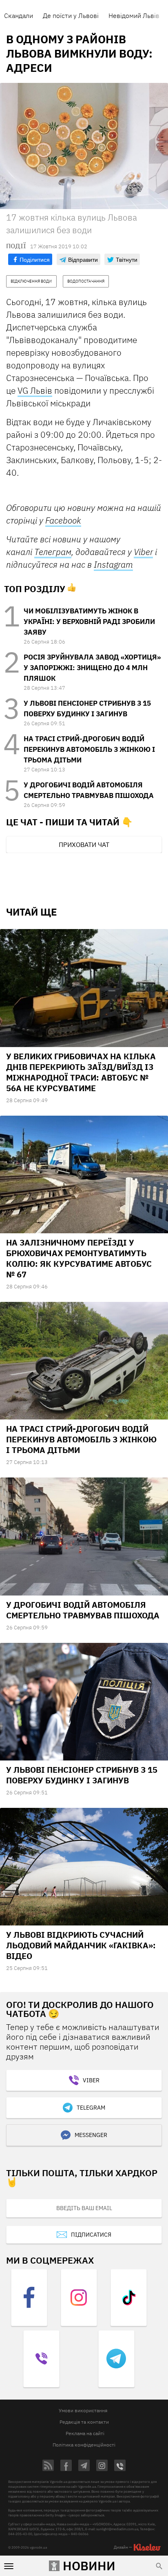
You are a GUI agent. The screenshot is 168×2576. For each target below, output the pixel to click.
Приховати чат (84, 845)
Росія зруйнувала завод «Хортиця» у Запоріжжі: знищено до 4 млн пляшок (92, 668)
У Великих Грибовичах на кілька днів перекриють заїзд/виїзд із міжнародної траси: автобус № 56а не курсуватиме (81, 1072)
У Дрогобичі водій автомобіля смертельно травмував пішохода (83, 1610)
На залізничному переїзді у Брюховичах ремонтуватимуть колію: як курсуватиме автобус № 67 (79, 1258)
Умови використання (83, 2410)
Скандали (19, 16)
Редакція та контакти (84, 2422)
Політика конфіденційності (84, 2445)
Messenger (91, 2135)
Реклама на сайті (85, 2433)
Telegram (91, 2108)
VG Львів (35, 390)
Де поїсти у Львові (71, 16)
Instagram (113, 564)
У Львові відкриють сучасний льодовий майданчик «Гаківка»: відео (81, 1945)
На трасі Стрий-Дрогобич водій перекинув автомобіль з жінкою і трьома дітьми (89, 749)
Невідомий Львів (134, 16)
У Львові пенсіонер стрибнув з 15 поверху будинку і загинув (82, 1775)
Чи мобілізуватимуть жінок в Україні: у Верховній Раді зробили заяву (89, 622)
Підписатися (91, 2235)
